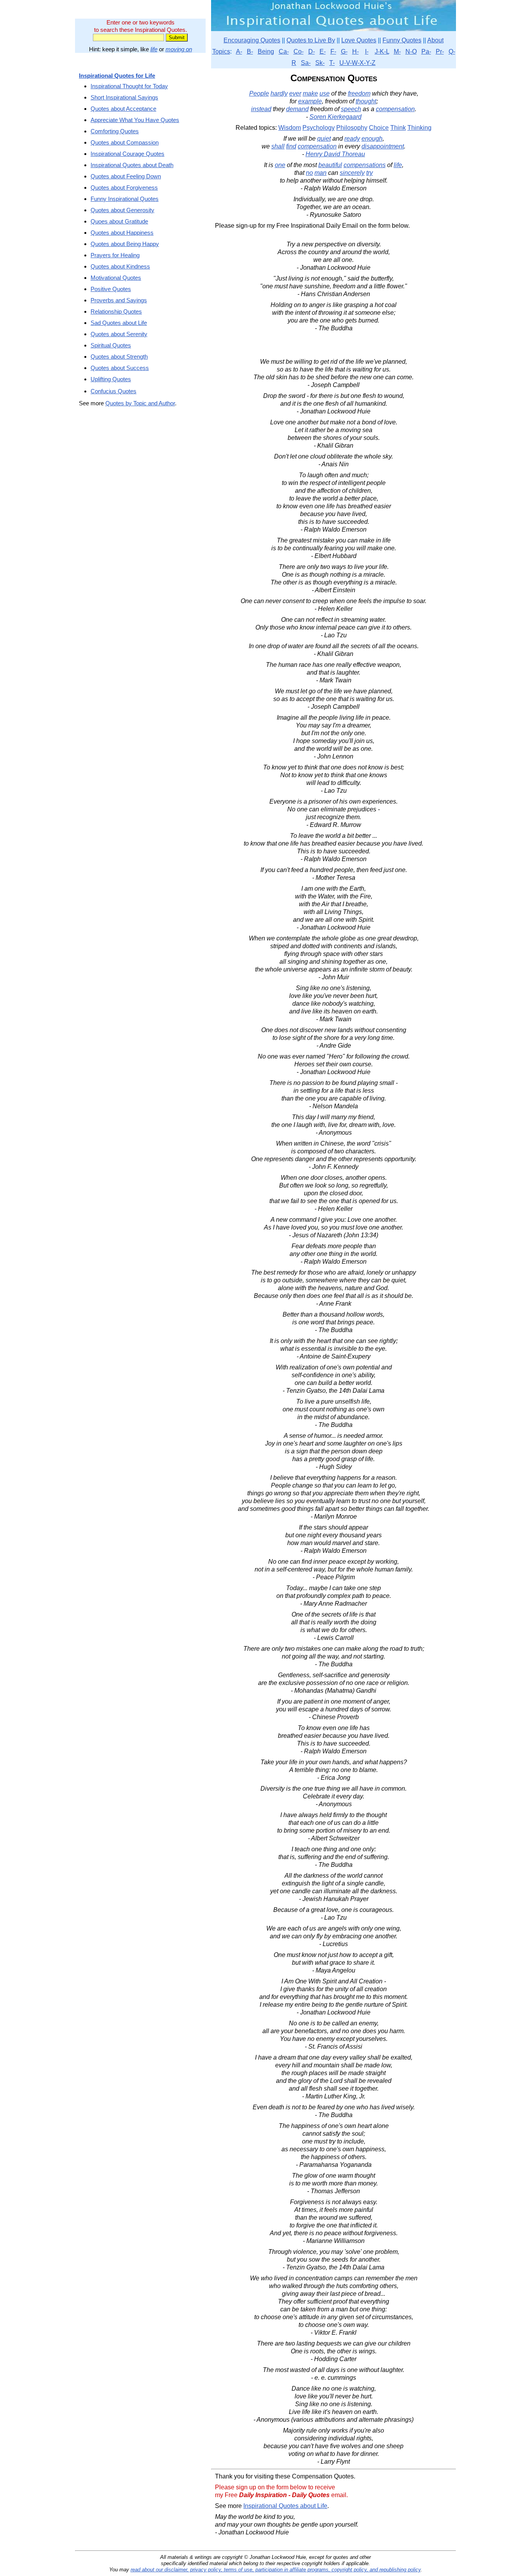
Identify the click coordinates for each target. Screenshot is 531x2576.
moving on (179, 49)
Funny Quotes (402, 40)
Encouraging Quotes (252, 40)
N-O (411, 51)
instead (261, 109)
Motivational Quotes (116, 278)
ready (352, 139)
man (321, 173)
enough (372, 139)
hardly (279, 93)
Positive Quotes (111, 289)
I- (367, 51)
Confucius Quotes (114, 391)
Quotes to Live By (311, 40)
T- (332, 63)
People (259, 93)
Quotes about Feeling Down (126, 176)
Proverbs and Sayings (119, 300)
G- (344, 51)
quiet (324, 139)
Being (266, 51)
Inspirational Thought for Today (129, 86)
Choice (379, 128)
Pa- (426, 51)
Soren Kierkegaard (335, 117)
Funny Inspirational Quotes (125, 199)
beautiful (330, 165)
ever (295, 93)
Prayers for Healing (115, 255)
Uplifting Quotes (111, 379)
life (154, 49)
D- (312, 51)
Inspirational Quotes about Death (132, 165)
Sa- (306, 63)
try (369, 173)
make (310, 93)
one (280, 165)
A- (239, 51)
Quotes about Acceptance (123, 109)
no (309, 173)
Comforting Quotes (115, 131)
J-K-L (382, 51)
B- (250, 51)
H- (355, 51)
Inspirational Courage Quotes (128, 154)
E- (323, 51)
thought (366, 101)
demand (297, 109)
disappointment (383, 146)
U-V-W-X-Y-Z (357, 63)
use (325, 93)
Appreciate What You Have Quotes (135, 120)
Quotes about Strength (119, 357)
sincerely (352, 173)
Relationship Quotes (116, 311)
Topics (221, 51)
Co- (299, 51)
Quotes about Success (120, 368)
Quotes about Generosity (122, 210)
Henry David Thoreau (335, 154)
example (310, 101)
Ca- (284, 51)
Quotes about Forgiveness (124, 187)
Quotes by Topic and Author (140, 403)
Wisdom (290, 128)
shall (278, 146)
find (291, 146)
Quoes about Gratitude (119, 221)
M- (397, 51)
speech (351, 109)
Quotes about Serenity (119, 334)
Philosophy (352, 128)
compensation (395, 109)
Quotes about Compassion (125, 142)
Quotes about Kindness (120, 266)
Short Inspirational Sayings (124, 97)
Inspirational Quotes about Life (285, 2506)
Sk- (320, 63)
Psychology (319, 128)
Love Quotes (359, 40)
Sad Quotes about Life (119, 323)
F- (333, 51)
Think (398, 128)
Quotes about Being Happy (125, 244)
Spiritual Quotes (111, 345)
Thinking (419, 128)
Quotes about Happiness (122, 233)
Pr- (440, 51)
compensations (365, 165)
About (435, 40)
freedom (359, 93)
